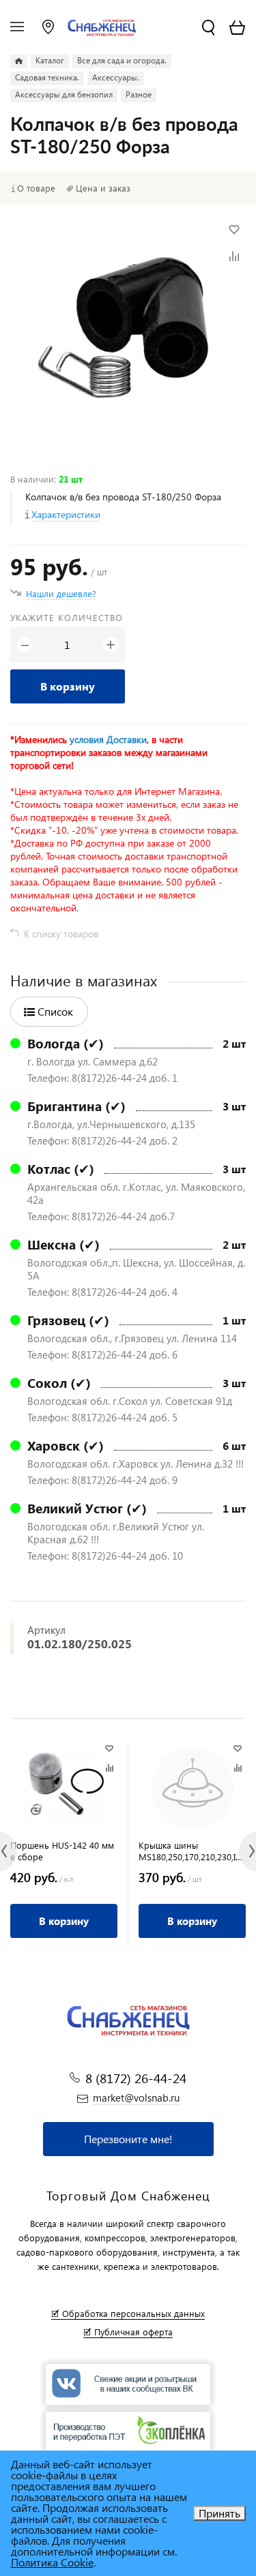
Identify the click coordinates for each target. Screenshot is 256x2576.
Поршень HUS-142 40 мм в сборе (62, 1851)
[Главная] (19, 61)
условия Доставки (108, 739)
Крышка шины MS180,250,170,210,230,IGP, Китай (192, 1851)
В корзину (68, 686)
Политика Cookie (52, 2562)
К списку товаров (61, 934)
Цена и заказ (103, 188)
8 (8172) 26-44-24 (136, 2078)
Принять (219, 2513)
